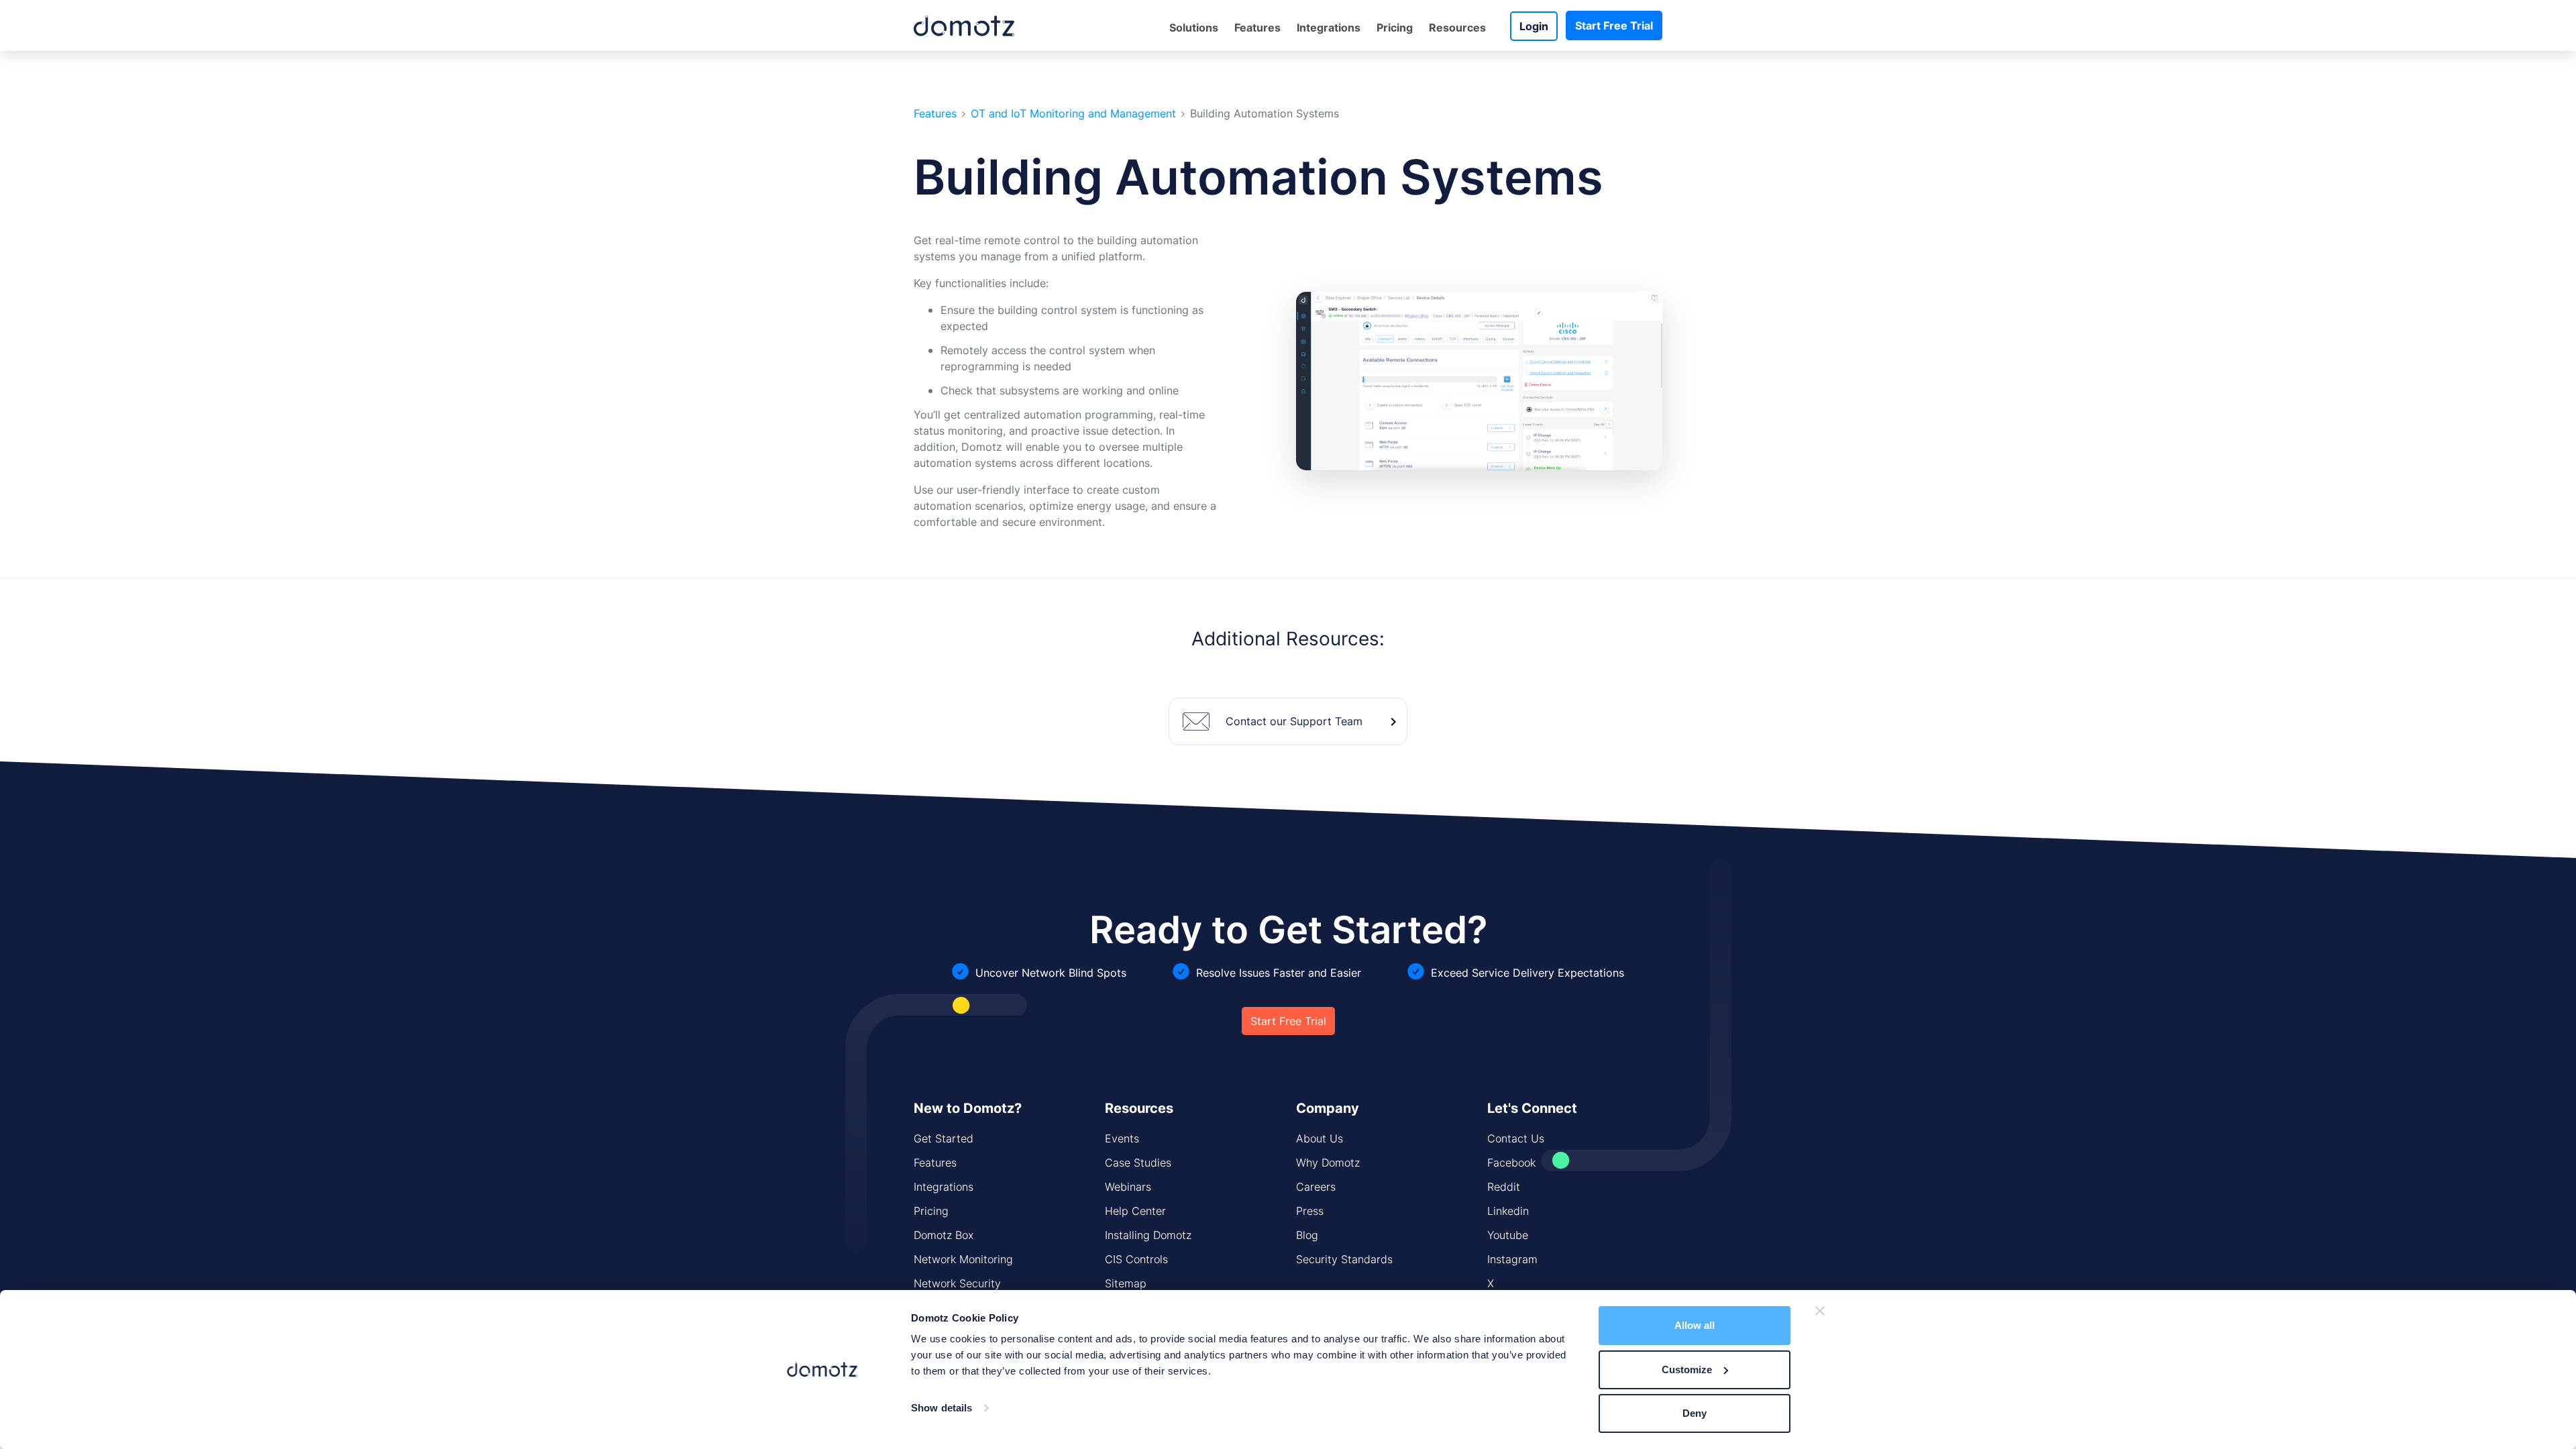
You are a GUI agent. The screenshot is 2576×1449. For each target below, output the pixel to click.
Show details (942, 1408)
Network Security (957, 1283)
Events (1122, 1138)
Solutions (1194, 28)
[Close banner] (1820, 1311)
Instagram (1512, 1259)
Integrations (1329, 28)
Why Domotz (1328, 1163)
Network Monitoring (963, 1259)
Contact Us (1516, 1138)
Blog (1307, 1235)
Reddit (1504, 1187)
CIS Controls (1136, 1259)
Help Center (1135, 1211)
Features (935, 114)
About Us (1320, 1138)
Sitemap (1126, 1283)
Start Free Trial (1614, 25)
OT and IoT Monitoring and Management (1073, 114)
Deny (1695, 1413)
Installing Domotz (1148, 1235)
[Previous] (1316, 381)
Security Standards (1344, 1259)
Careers (1316, 1187)
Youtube (1508, 1235)
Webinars (1128, 1187)
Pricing (1395, 28)
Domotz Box (944, 1235)
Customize (1687, 1370)
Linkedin (1508, 1211)
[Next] (1642, 381)
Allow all (1695, 1325)
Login (1534, 26)
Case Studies (1138, 1163)
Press (1310, 1211)
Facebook (1511, 1163)
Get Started (944, 1138)
